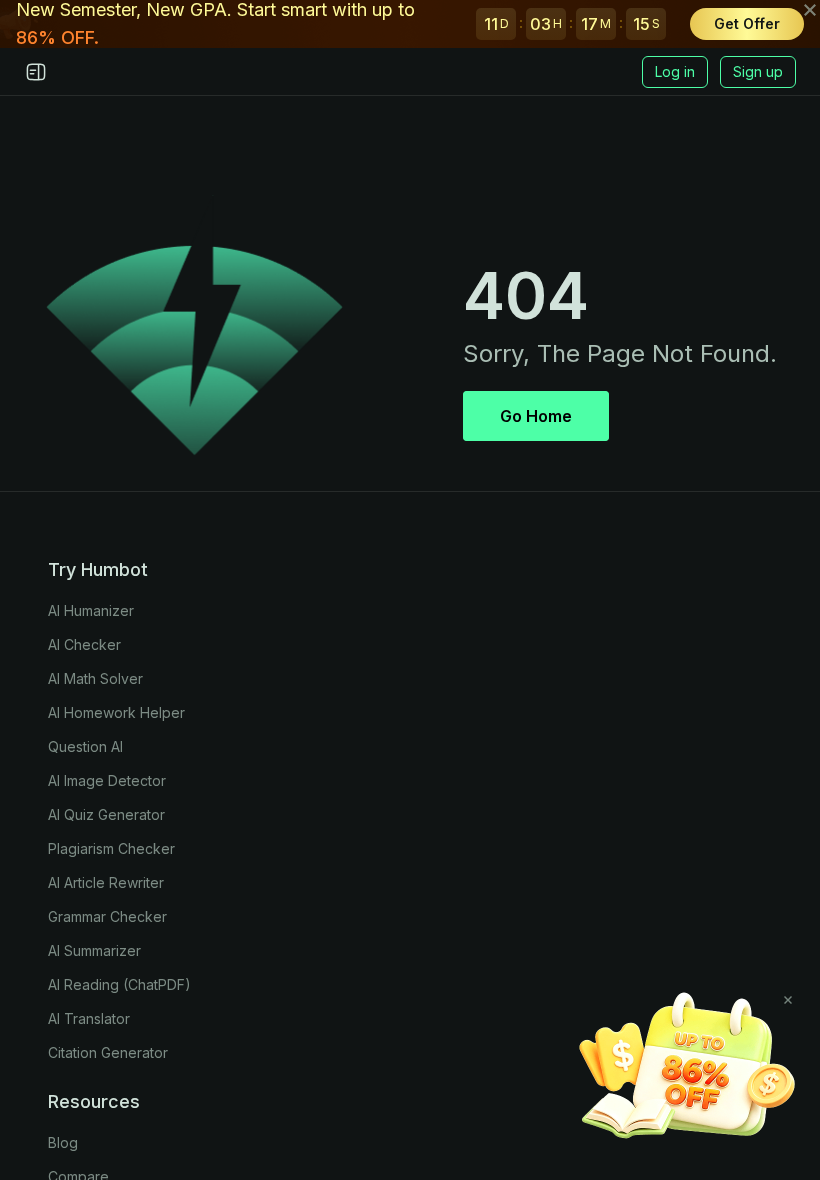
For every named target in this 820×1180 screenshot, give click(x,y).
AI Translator (89, 1018)
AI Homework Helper (116, 712)
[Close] (788, 1000)
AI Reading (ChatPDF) (119, 984)
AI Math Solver (95, 678)
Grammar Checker (107, 916)
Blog (63, 1142)
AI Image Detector (107, 780)
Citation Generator (108, 1052)
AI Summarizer (94, 950)
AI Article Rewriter (106, 882)
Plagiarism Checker (111, 848)
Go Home (536, 416)
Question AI (85, 746)
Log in (675, 71)
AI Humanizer (91, 610)
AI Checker (84, 644)
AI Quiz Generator (106, 814)
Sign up (758, 71)
